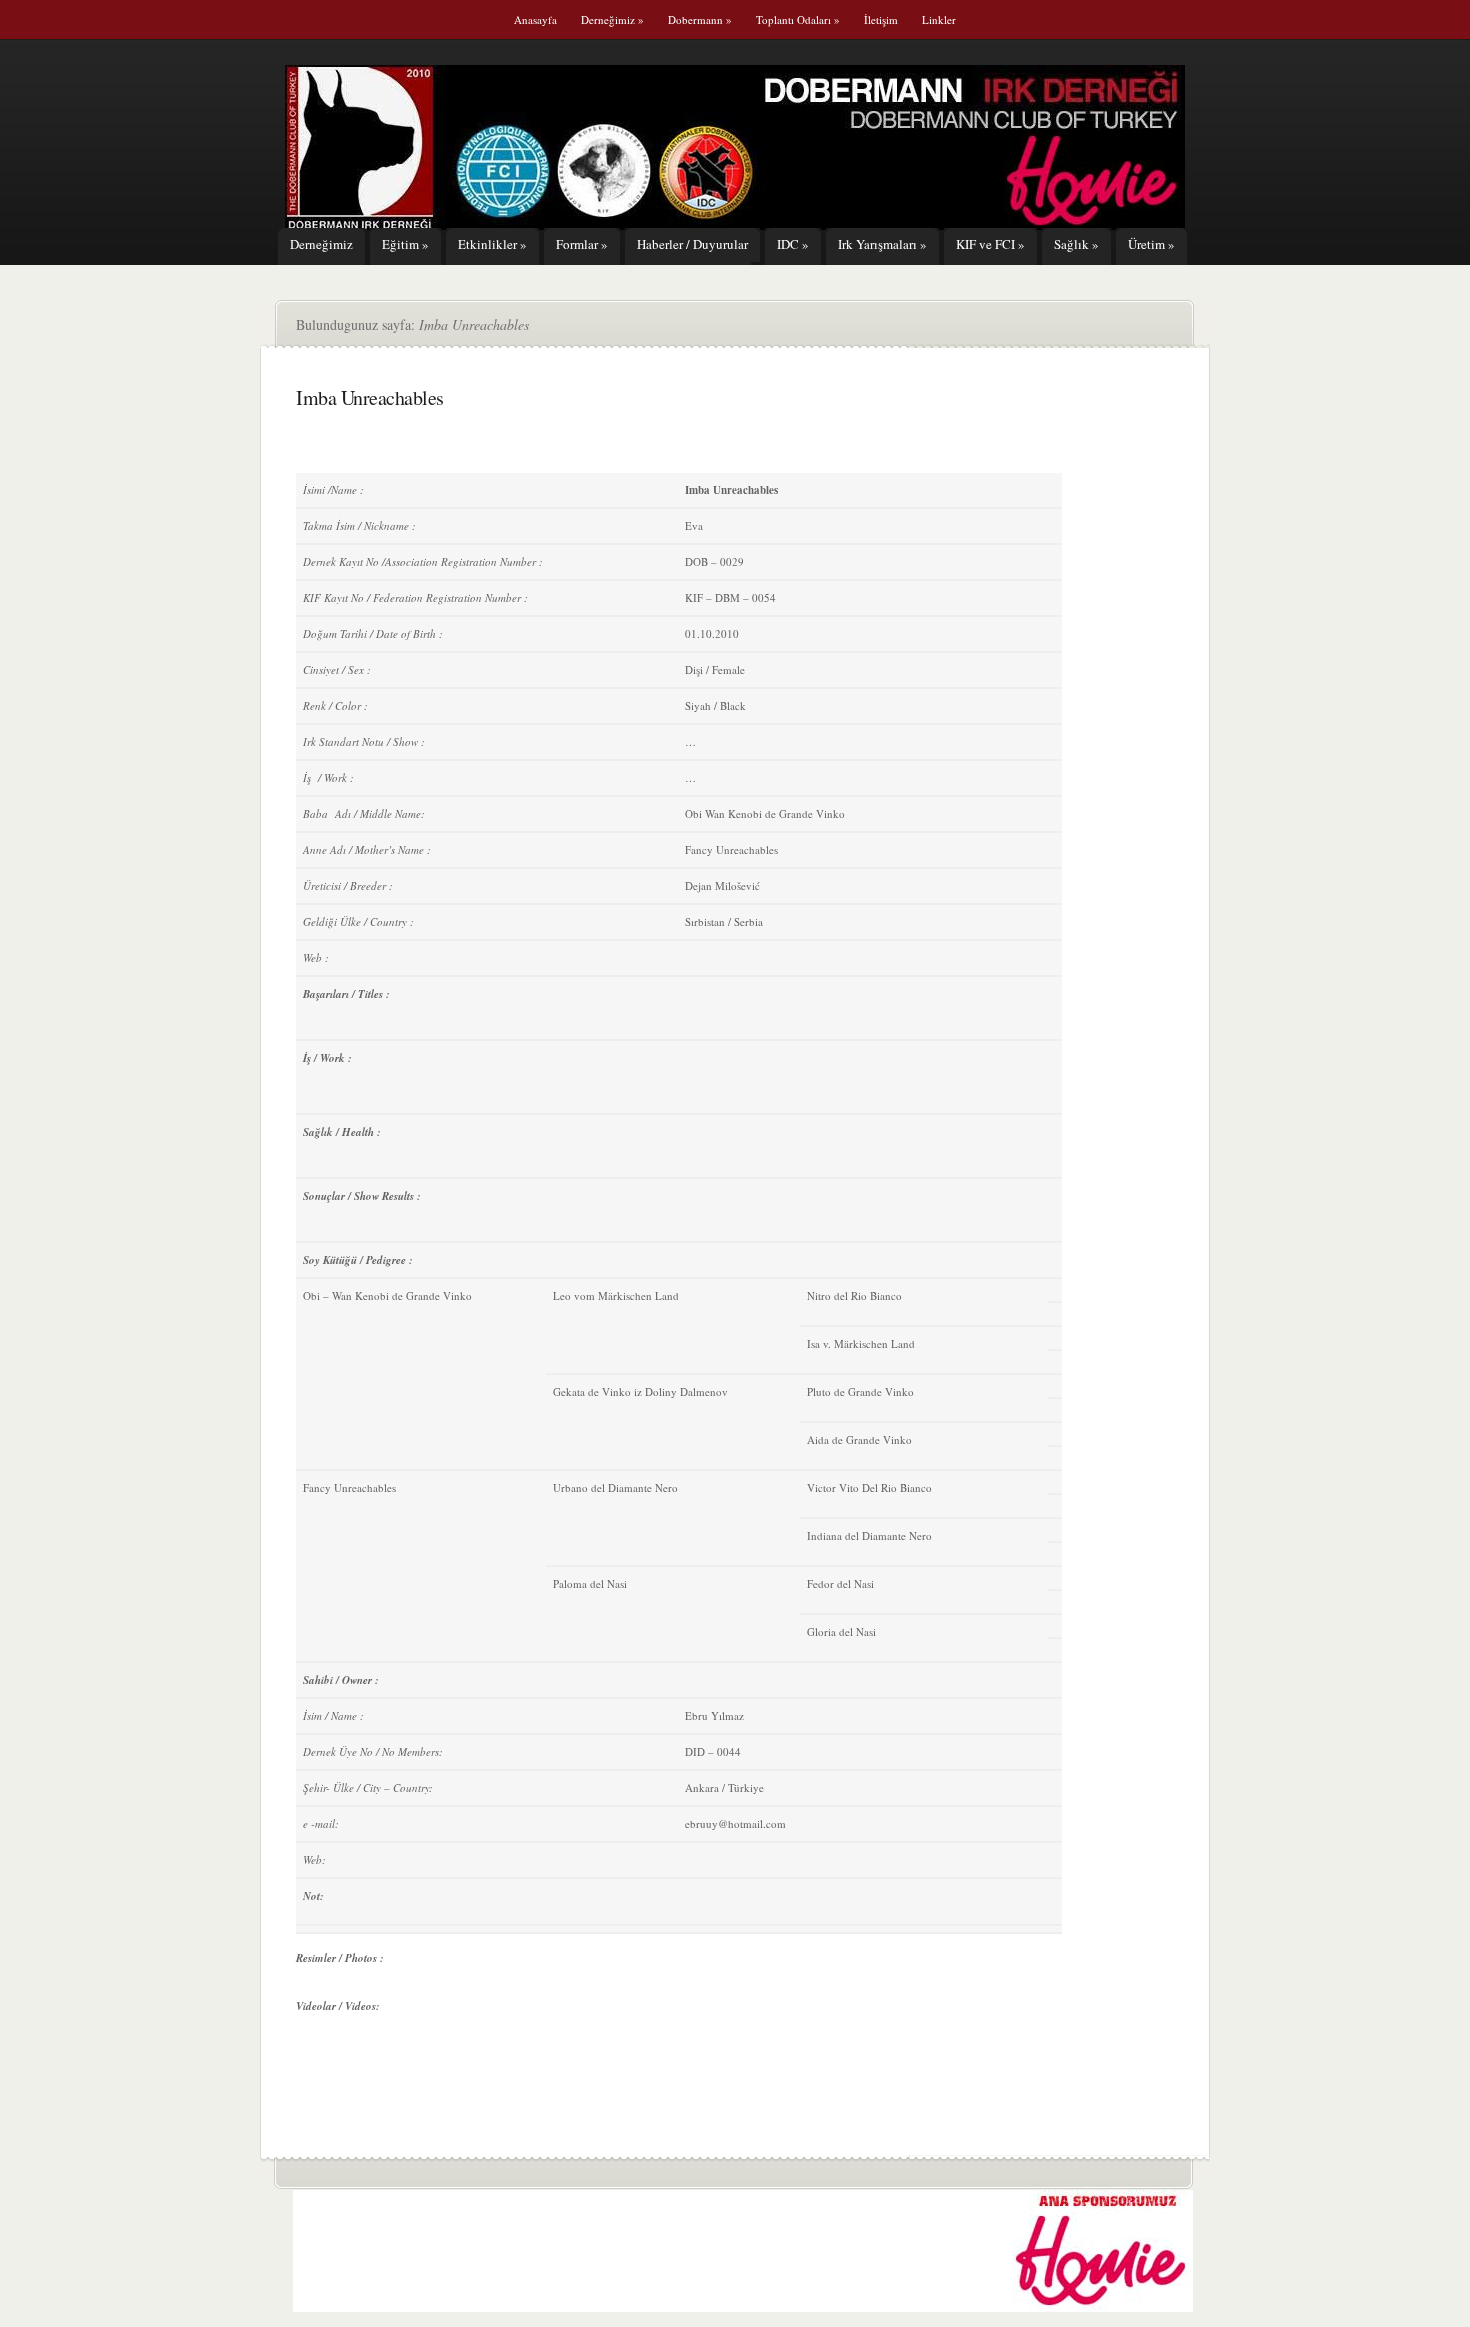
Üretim (1151, 244)
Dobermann (700, 19)
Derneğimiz (612, 19)
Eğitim (405, 244)
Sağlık (1076, 244)
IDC (793, 244)
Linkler (939, 19)
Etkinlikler (492, 244)
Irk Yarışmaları (882, 244)
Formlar (582, 244)
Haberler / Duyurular (692, 244)
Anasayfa (535, 19)
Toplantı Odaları (798, 19)
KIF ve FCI (990, 244)
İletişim (881, 19)
